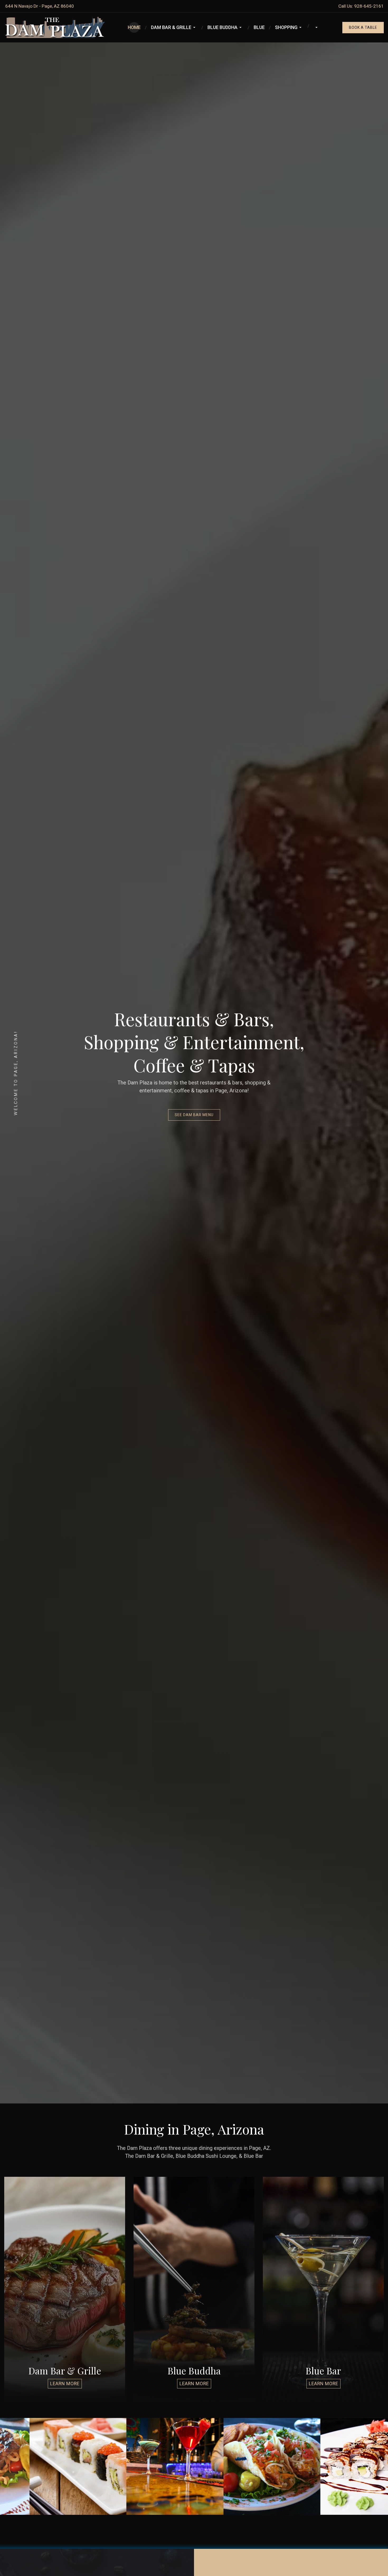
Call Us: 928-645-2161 (361, 6)
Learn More (65, 2384)
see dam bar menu (194, 1115)
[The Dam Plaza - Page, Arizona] (54, 27)
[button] (174, 27)
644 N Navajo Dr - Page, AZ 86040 (40, 6)
